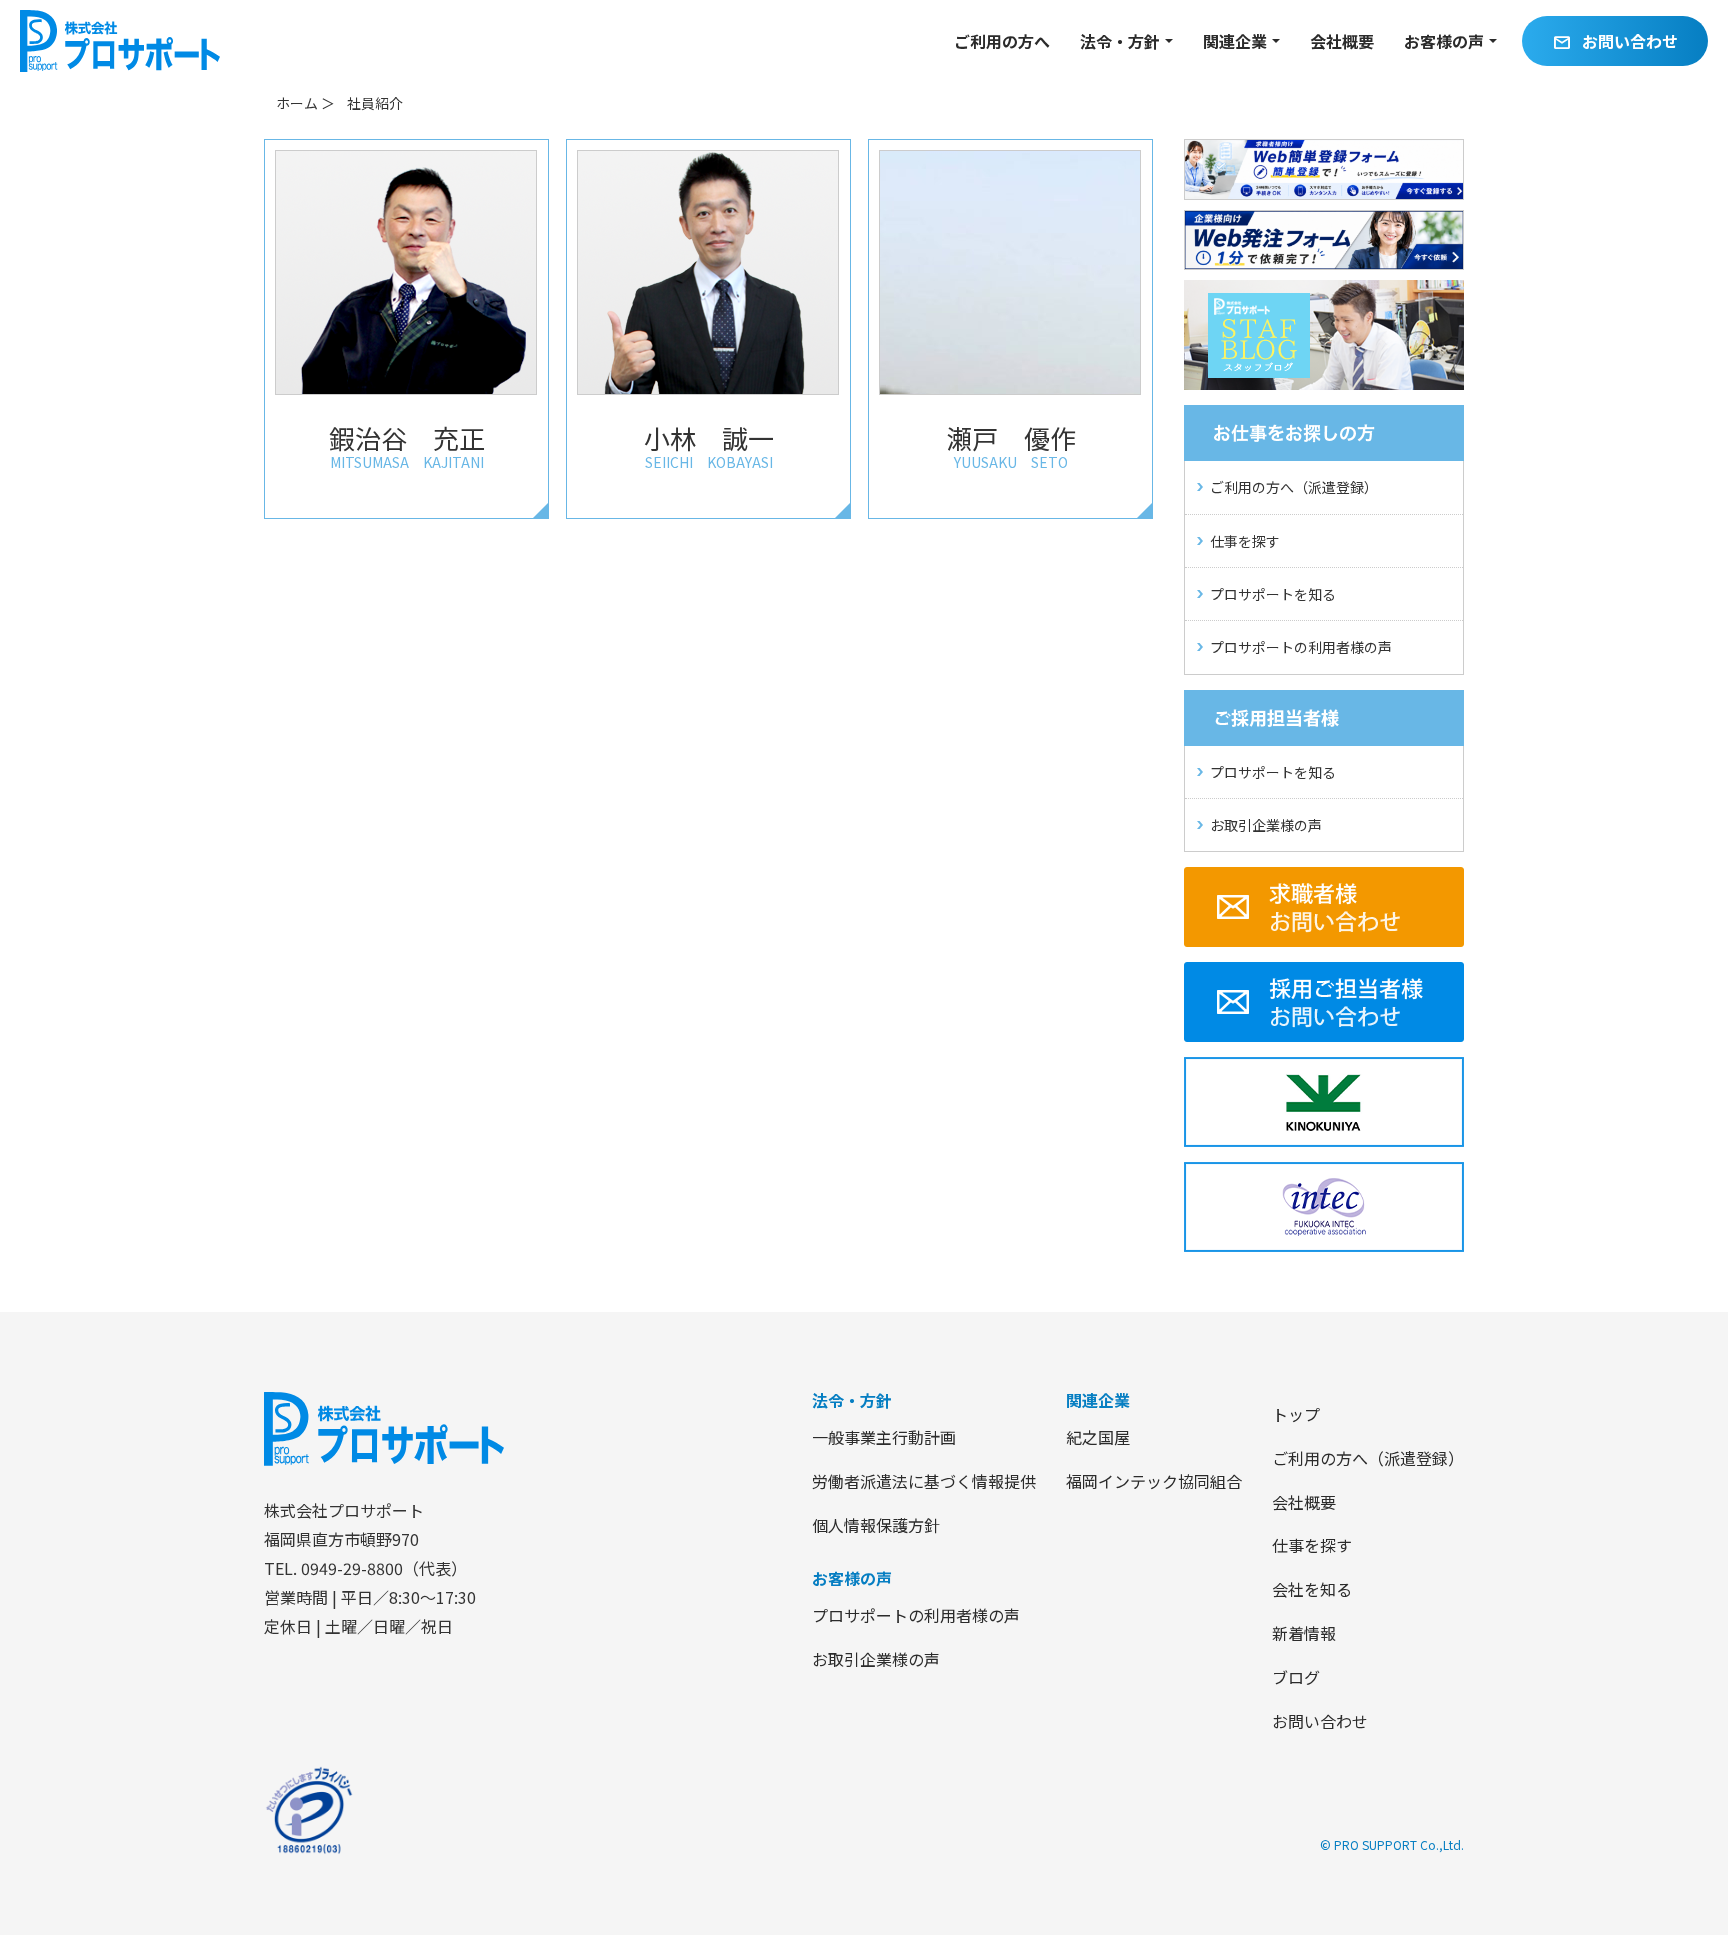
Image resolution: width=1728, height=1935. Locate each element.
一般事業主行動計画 (884, 1437)
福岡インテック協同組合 (1154, 1481)
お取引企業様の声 (1266, 825)
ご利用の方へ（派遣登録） (1294, 487)
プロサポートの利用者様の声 (1301, 647)
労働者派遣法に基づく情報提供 (924, 1481)
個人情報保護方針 (876, 1525)
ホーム (297, 103)
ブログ (1296, 1677)
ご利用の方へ (1002, 41)
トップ (1296, 1414)
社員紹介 (375, 103)
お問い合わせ (1615, 42)
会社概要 (1342, 41)
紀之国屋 (1098, 1437)
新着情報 (1304, 1633)
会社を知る (1312, 1589)
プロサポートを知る (1273, 594)
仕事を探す (1245, 541)
